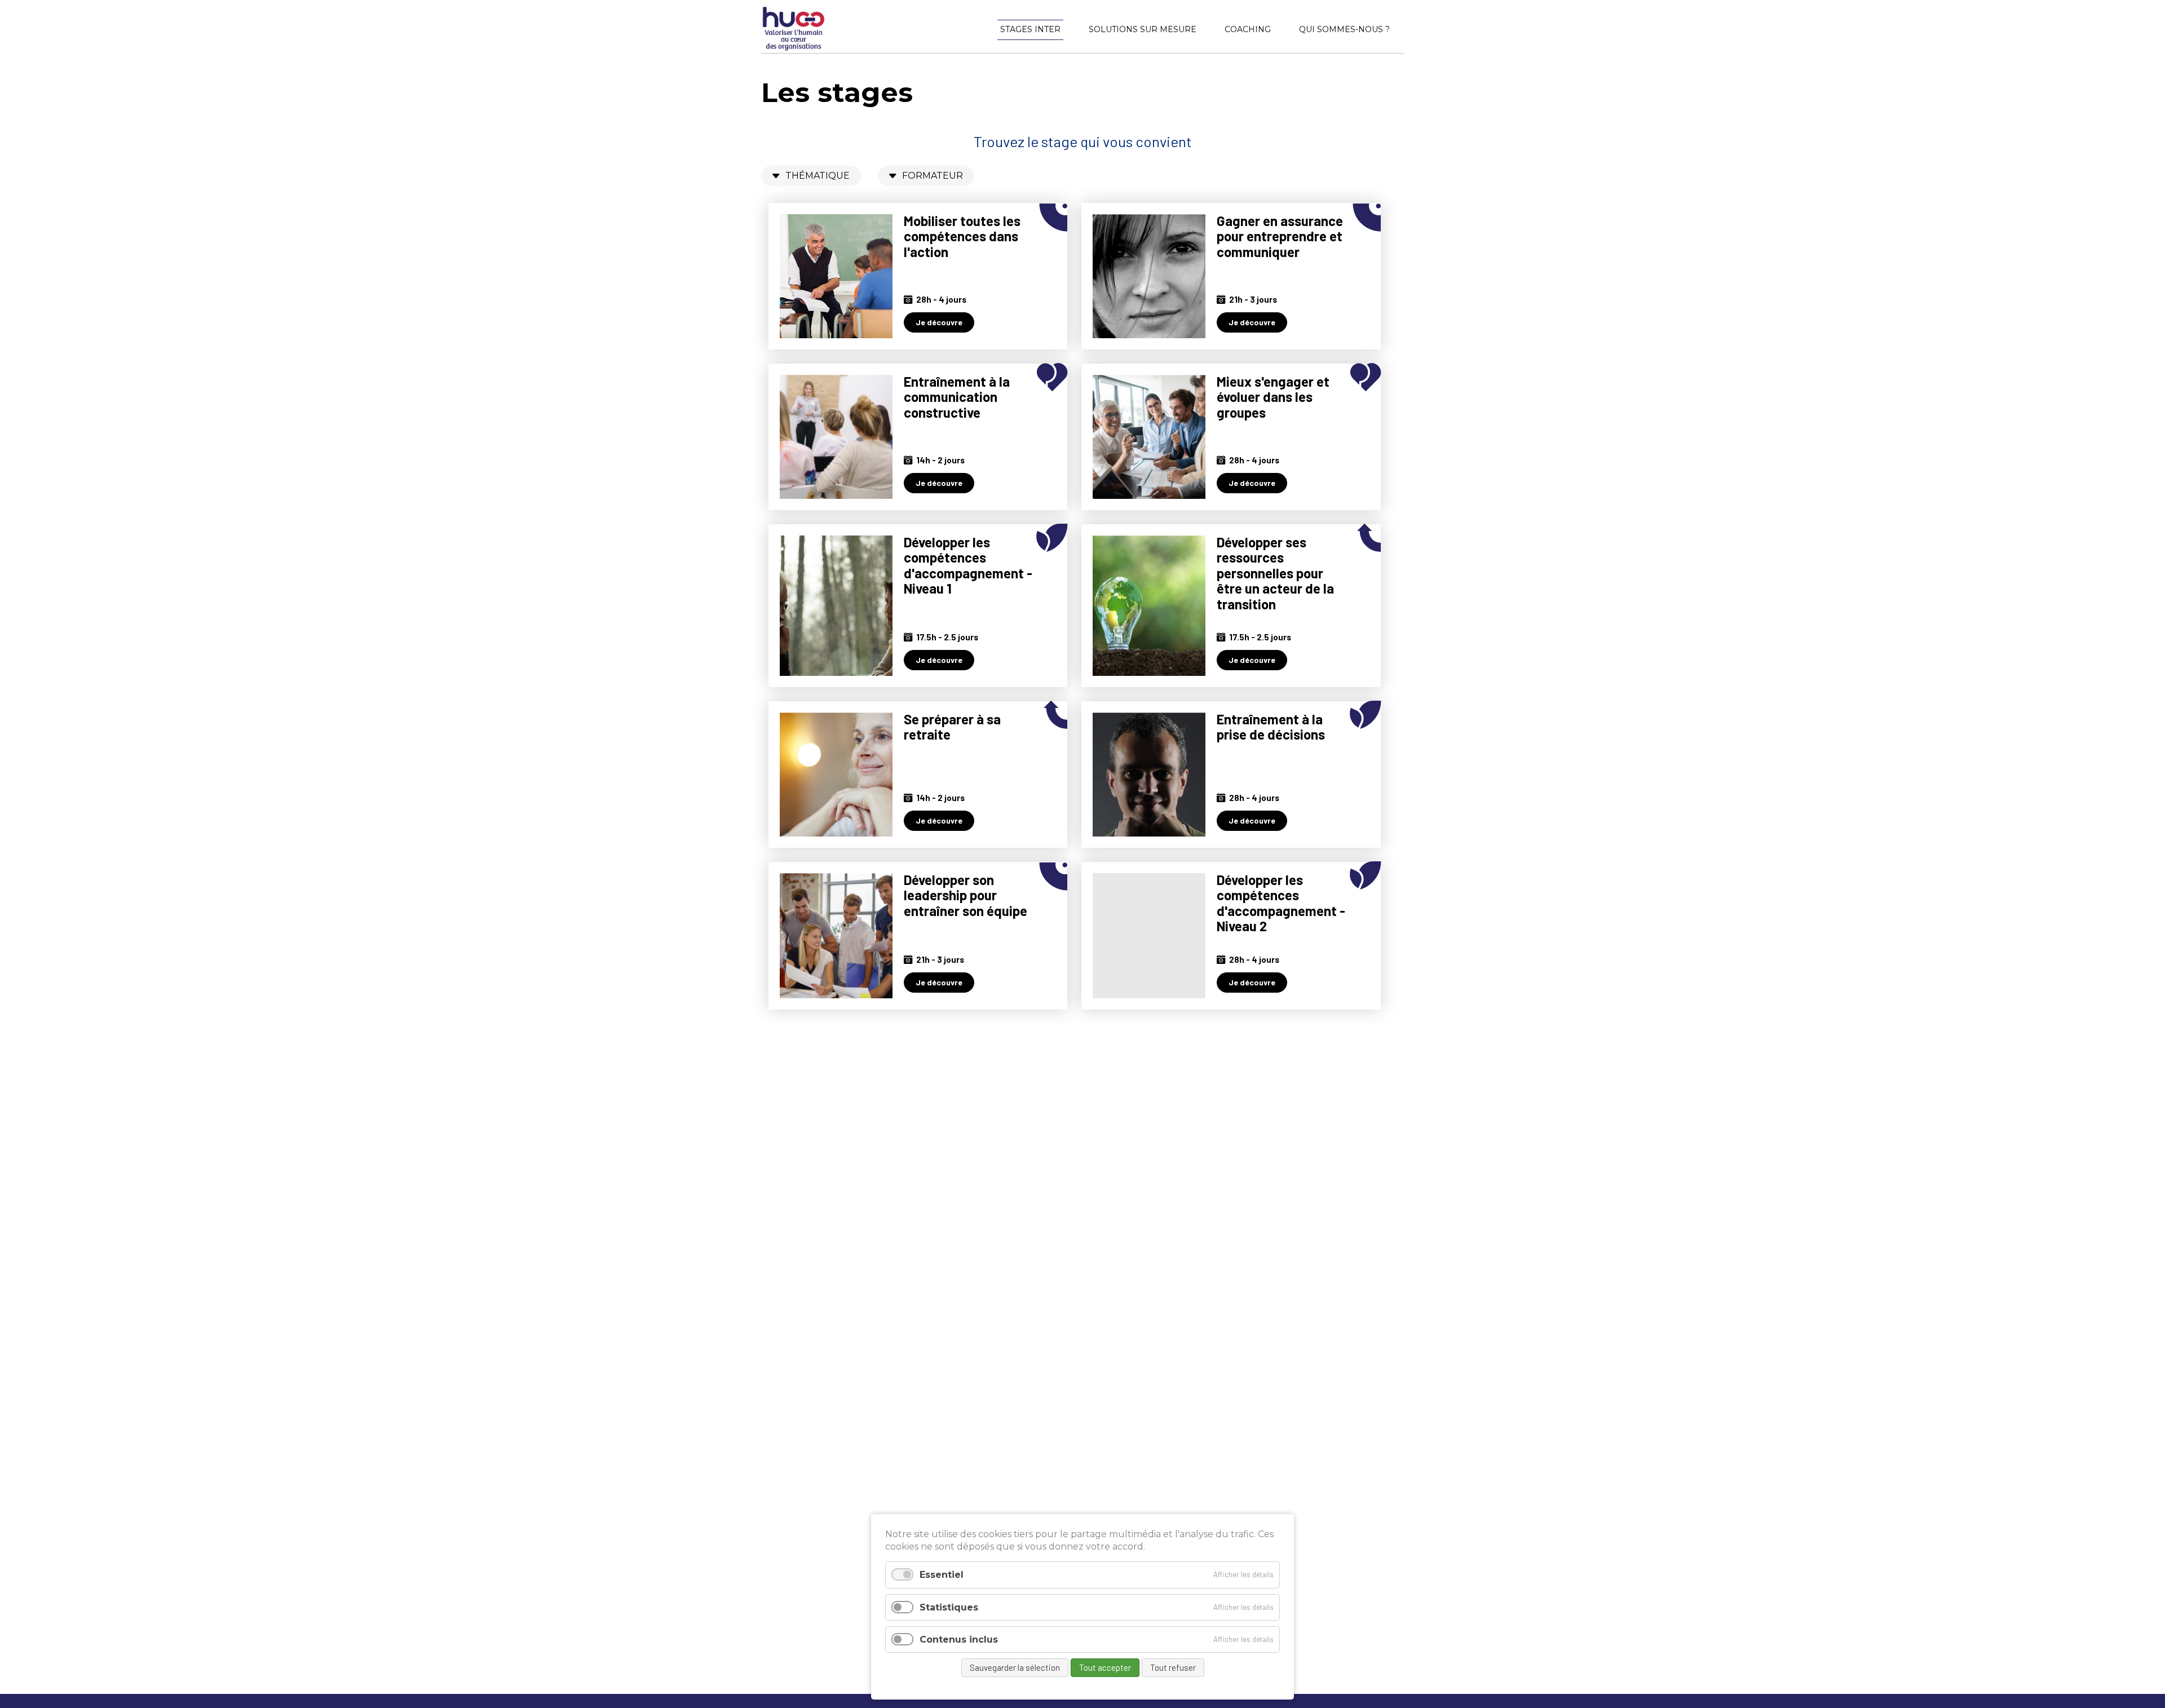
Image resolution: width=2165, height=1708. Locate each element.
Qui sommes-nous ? (1344, 29)
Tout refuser (1173, 1667)
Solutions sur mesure (1143, 29)
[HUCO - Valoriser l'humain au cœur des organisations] (794, 48)
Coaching (1248, 29)
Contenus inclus (959, 1640)
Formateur (933, 176)
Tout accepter (1105, 1667)
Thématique (818, 176)
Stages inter (1030, 29)
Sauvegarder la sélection (1015, 1667)
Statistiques (949, 1607)
